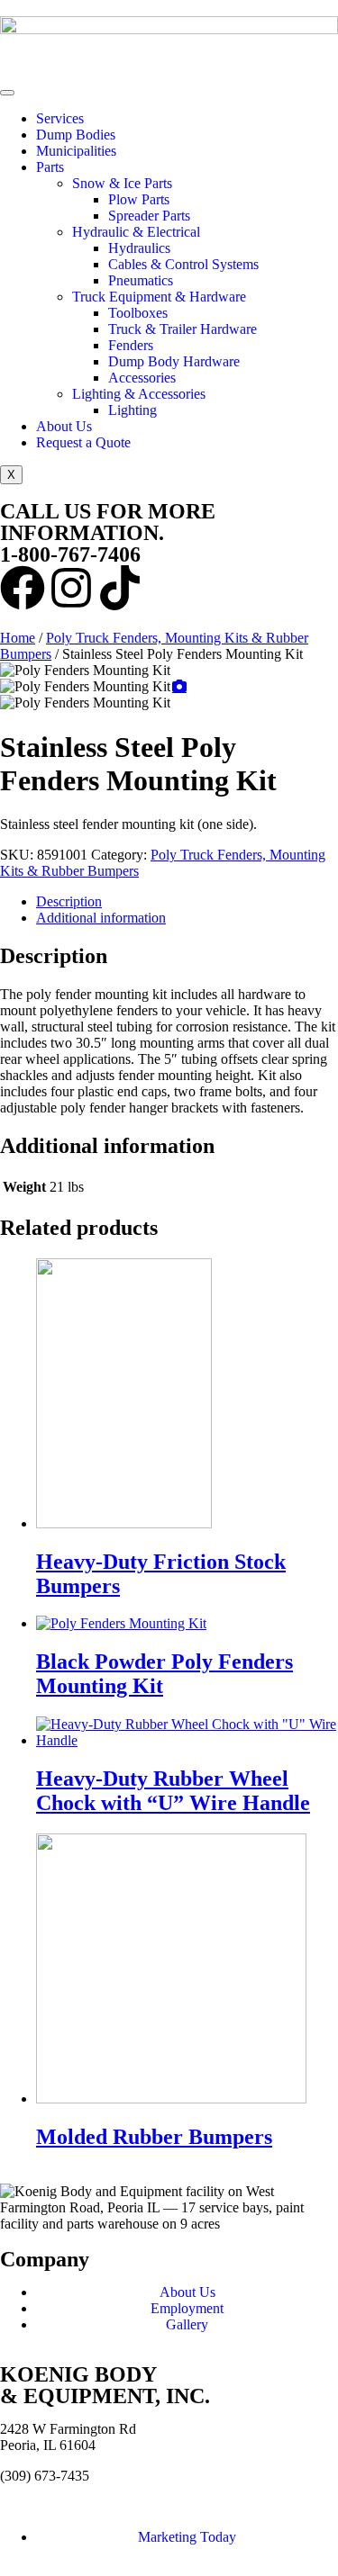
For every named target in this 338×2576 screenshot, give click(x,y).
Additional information (101, 918)
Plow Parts (139, 199)
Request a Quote (83, 442)
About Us (64, 426)
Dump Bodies (76, 135)
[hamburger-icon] (7, 93)
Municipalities (76, 151)
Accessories (142, 378)
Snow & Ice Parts (122, 183)
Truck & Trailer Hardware (183, 329)
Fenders (131, 345)
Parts (50, 167)
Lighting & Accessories (139, 394)
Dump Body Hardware (174, 361)
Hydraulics (139, 248)
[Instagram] (71, 588)
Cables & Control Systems (183, 264)
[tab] (187, 902)
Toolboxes (138, 313)
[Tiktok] (120, 588)
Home (18, 638)
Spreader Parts (149, 216)
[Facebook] (23, 588)
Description (69, 901)
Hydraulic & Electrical (136, 232)
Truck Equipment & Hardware (159, 297)
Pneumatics (141, 280)
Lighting (132, 410)
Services (60, 118)
